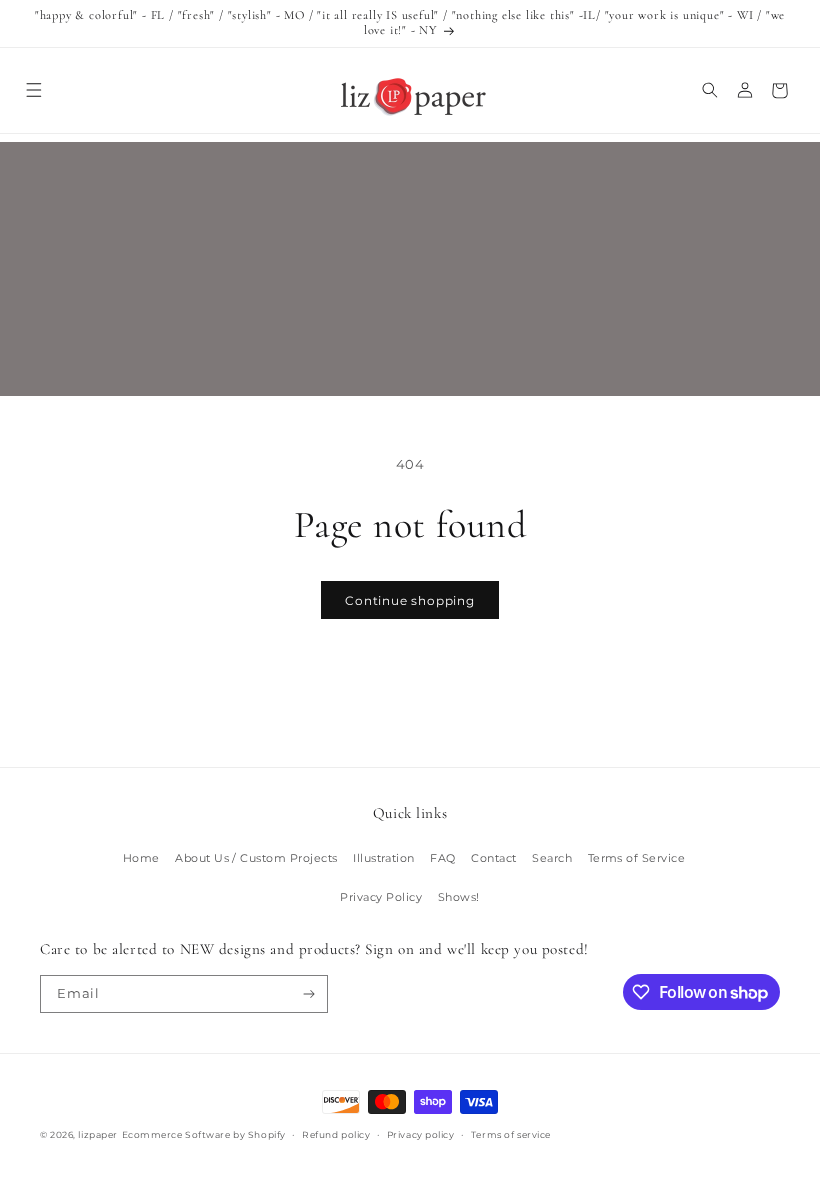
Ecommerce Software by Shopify (204, 1134)
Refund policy (336, 1134)
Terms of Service (637, 858)
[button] (33, 90)
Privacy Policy (381, 897)
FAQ (442, 858)
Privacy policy (421, 1134)
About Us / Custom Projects (256, 858)
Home (141, 858)
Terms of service (511, 1134)
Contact (493, 858)
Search (552, 858)
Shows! (459, 897)
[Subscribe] (309, 994)
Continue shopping (410, 600)
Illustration (384, 858)
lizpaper (97, 1134)
